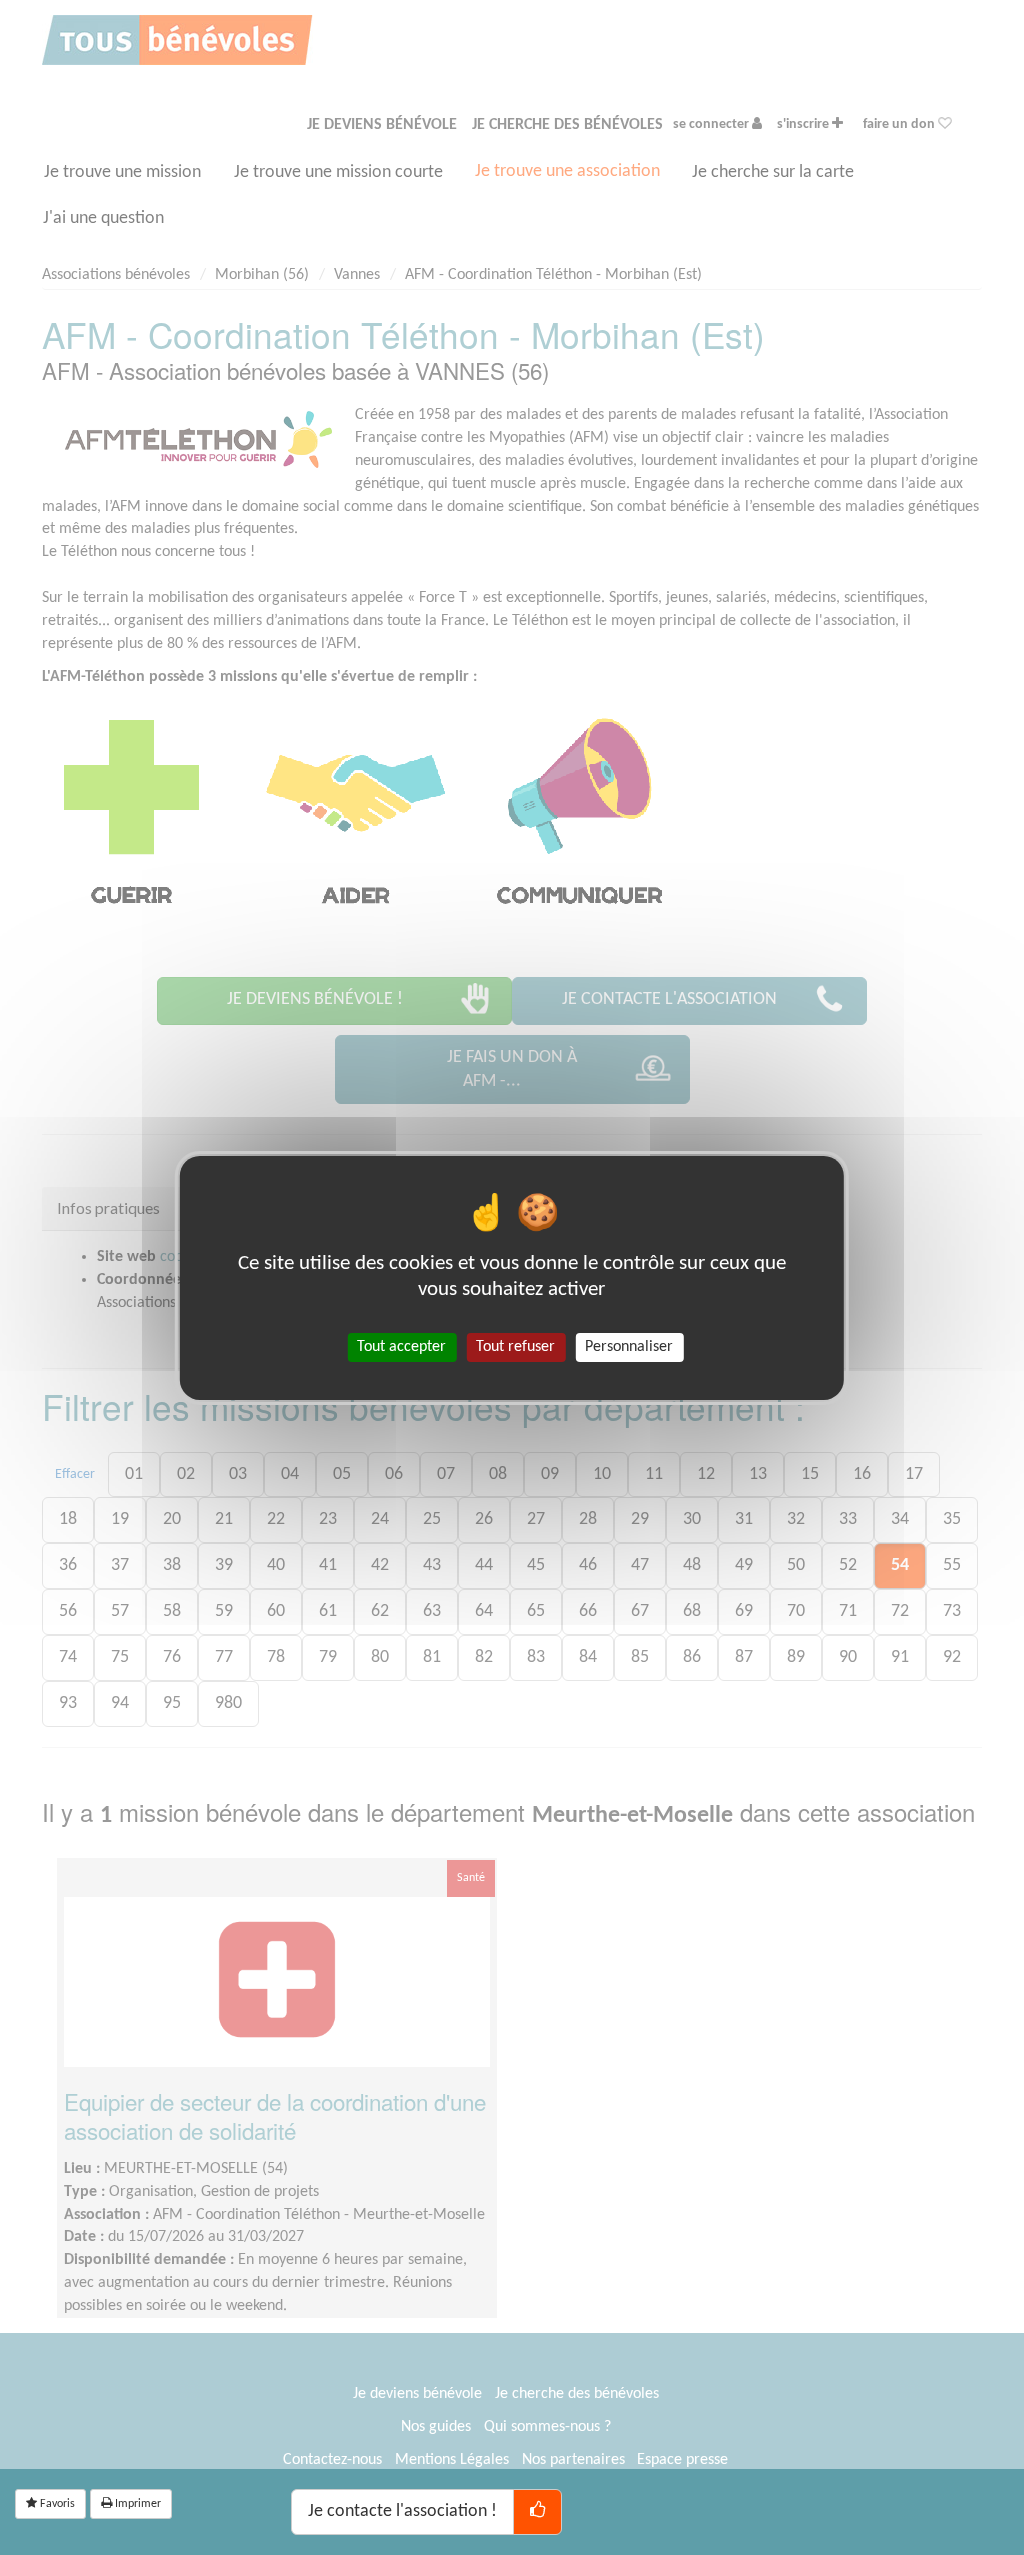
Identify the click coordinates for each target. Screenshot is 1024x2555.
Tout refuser (515, 1346)
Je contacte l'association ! (402, 2511)
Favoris (56, 2504)
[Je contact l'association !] (537, 2512)
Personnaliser (629, 1346)
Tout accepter (401, 1346)
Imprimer (136, 2504)
